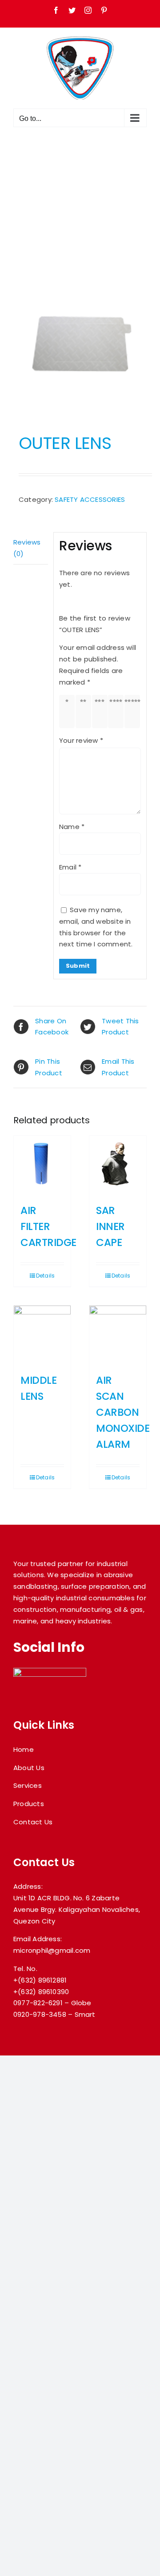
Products (29, 1804)
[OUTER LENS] (80, 344)
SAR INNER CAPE (110, 1226)
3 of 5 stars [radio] (101, 711)
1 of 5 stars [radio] (69, 711)
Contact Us (33, 1822)
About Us (29, 1768)
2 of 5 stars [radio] (85, 711)
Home (24, 1749)
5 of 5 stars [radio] (134, 711)
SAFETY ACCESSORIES (90, 499)
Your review (81, 740)
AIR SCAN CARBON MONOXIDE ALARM (123, 1412)
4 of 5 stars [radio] (118, 711)
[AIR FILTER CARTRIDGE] (42, 1164)
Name (72, 827)
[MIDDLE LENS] (42, 1334)
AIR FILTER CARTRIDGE (48, 1226)
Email (70, 867)
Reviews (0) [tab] (27, 548)
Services (28, 1785)
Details (46, 1276)
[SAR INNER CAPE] (118, 1164)
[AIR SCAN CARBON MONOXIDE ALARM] (118, 1334)
